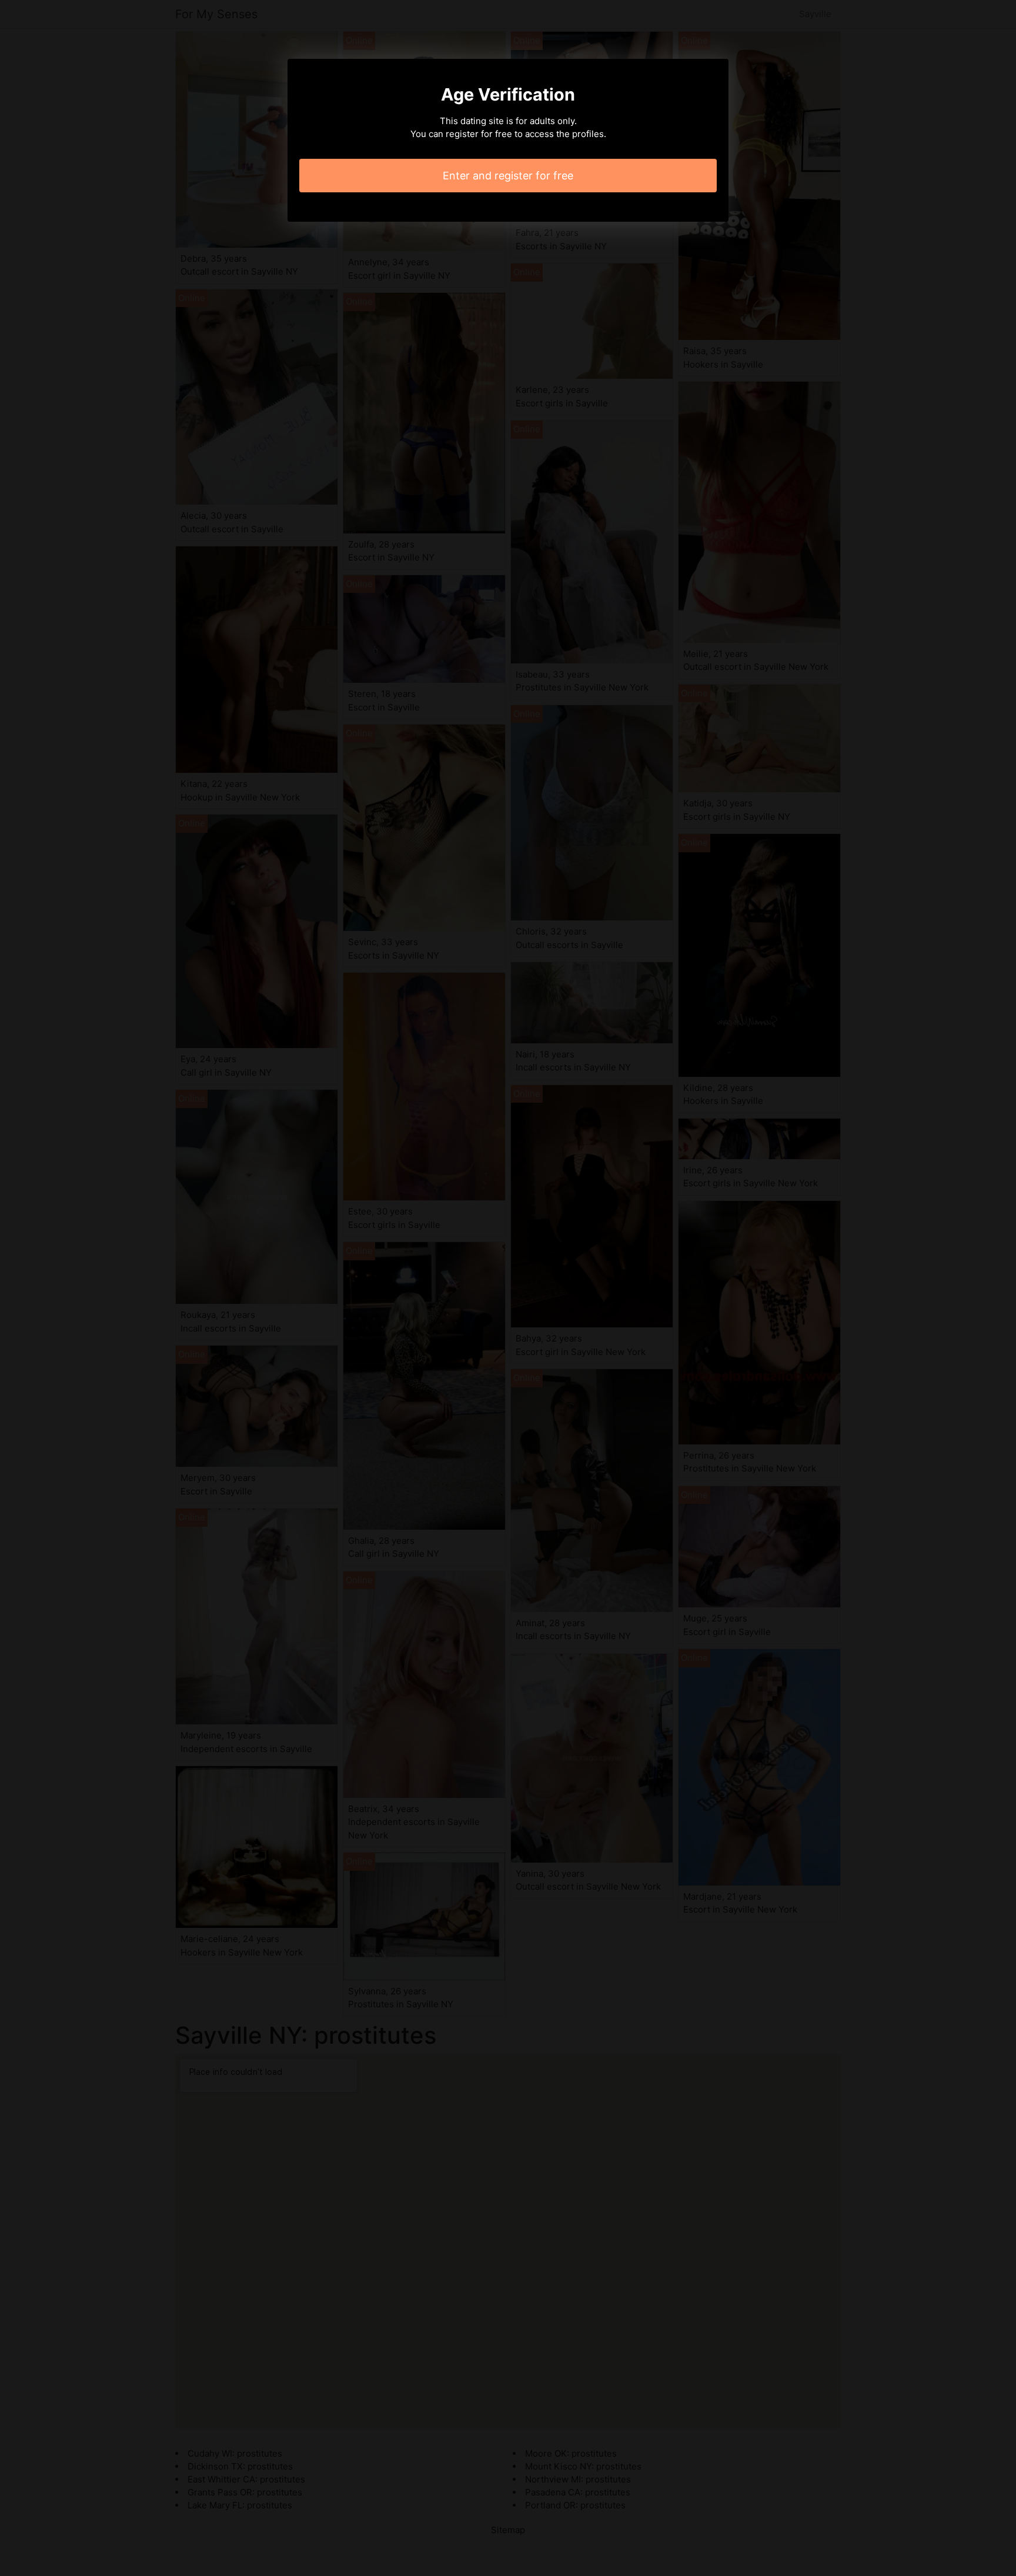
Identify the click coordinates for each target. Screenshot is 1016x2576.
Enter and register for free (508, 176)
